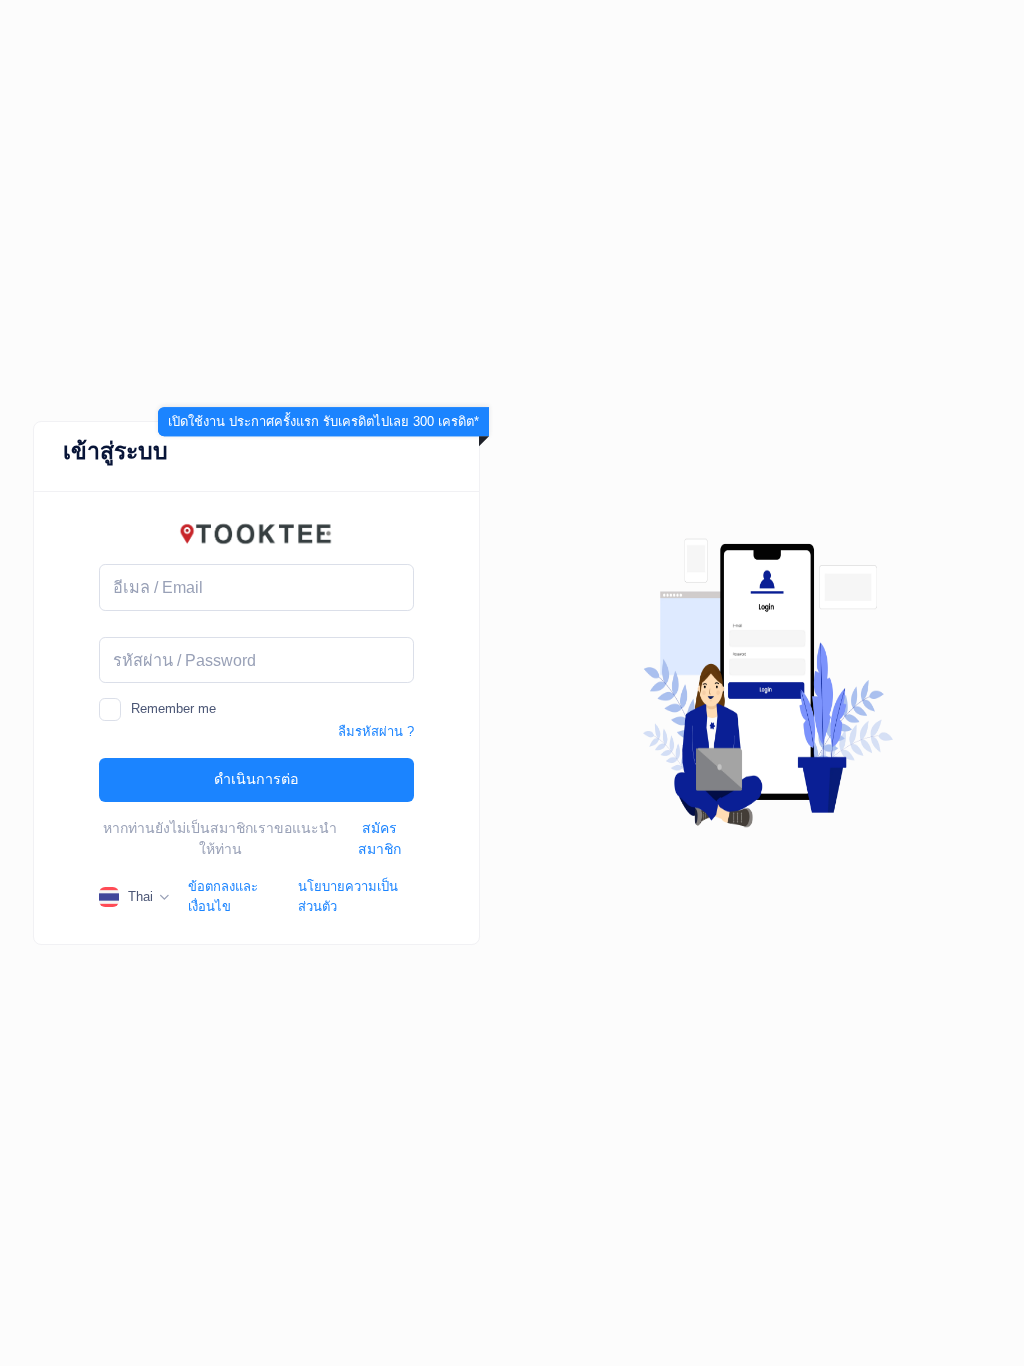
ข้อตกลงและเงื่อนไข (223, 896)
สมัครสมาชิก (379, 838)
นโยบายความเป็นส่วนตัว (348, 896)
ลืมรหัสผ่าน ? (376, 731)
